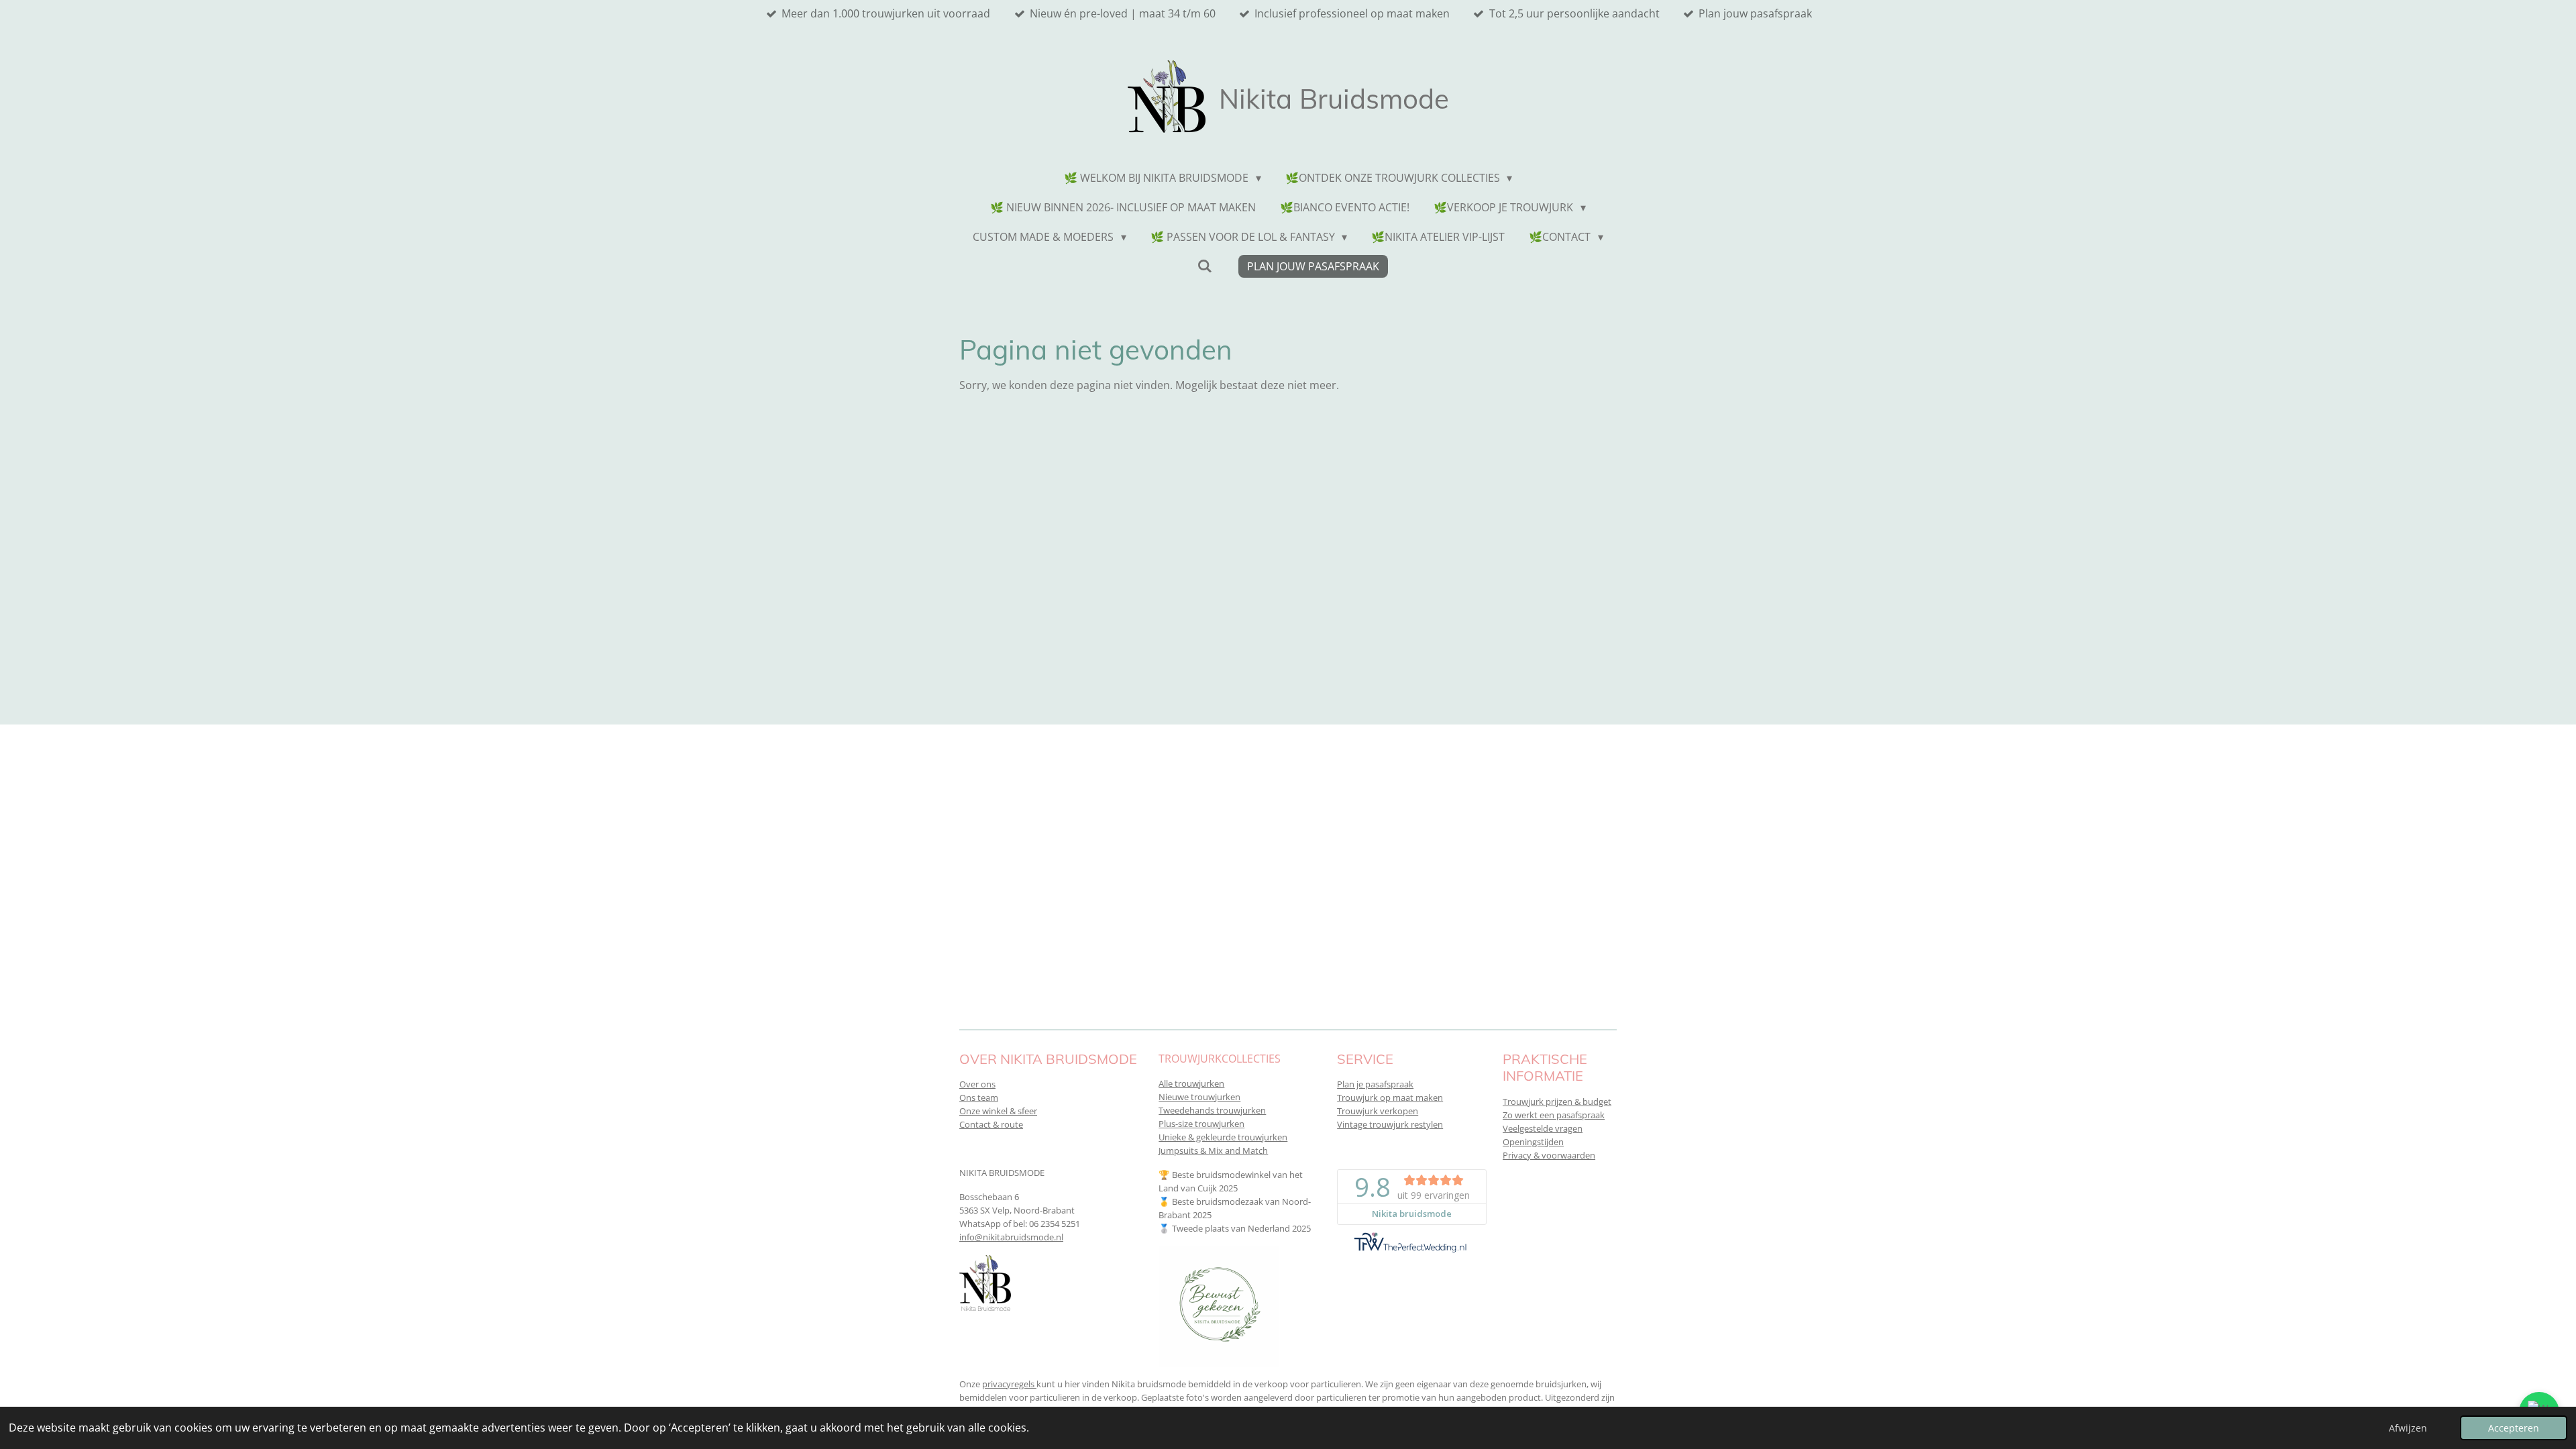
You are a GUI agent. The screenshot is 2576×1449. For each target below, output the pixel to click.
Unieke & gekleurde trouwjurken (1223, 1137)
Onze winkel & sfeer (998, 1111)
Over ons (977, 1084)
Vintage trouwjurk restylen (1390, 1124)
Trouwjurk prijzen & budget (1557, 1102)
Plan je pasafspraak (1375, 1084)
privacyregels (1009, 1384)
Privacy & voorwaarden (1549, 1155)
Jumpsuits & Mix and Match (1213, 1150)
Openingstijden (1533, 1142)
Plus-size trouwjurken (1201, 1124)
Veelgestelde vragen (1543, 1128)
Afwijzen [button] (2408, 1428)
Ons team (979, 1097)
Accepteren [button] (2514, 1428)
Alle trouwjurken (1191, 1083)
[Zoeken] (1204, 266)
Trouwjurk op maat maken (1390, 1097)
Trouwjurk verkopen (1378, 1111)
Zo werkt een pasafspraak (1554, 1115)
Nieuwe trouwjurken (1199, 1097)
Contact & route (991, 1124)
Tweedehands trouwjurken (1212, 1110)
